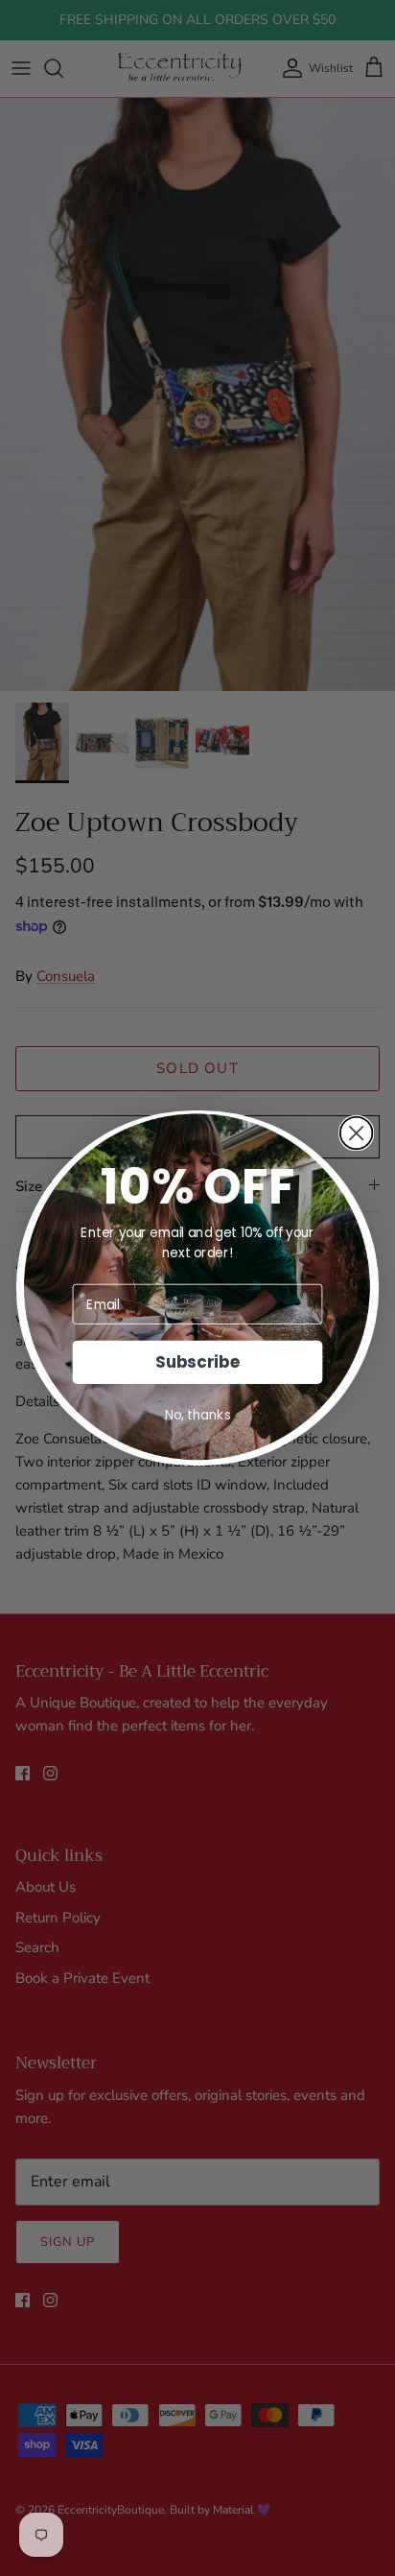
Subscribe (197, 1363)
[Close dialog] (357, 1133)
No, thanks (198, 1415)
